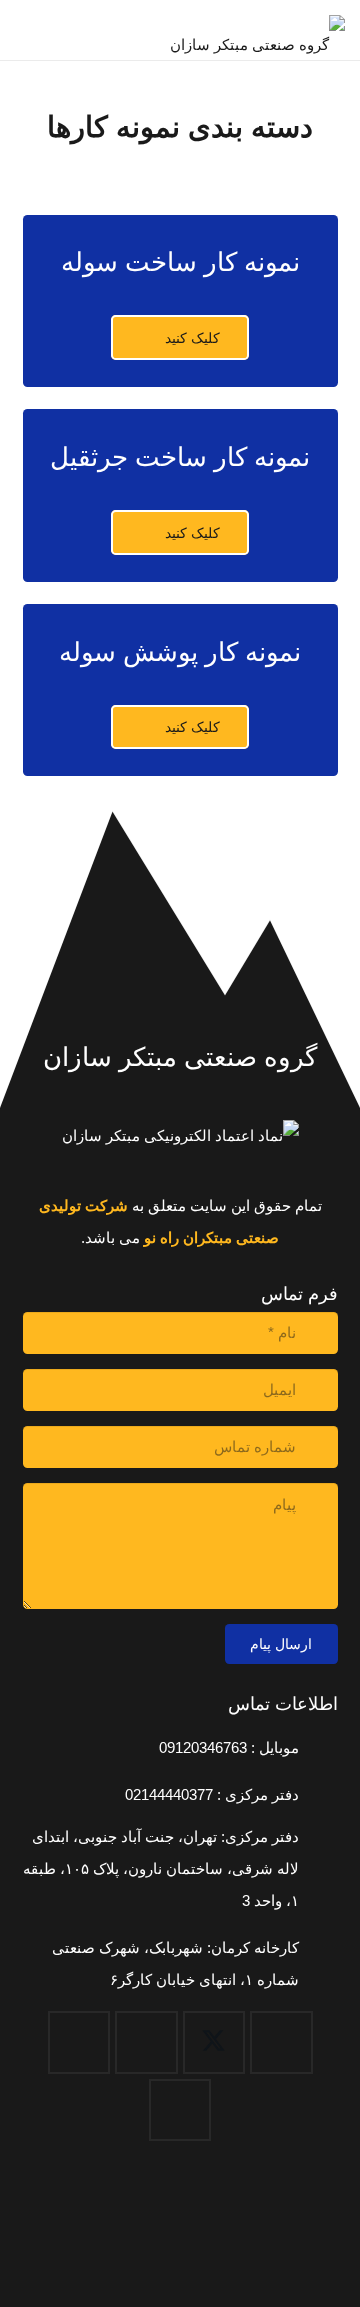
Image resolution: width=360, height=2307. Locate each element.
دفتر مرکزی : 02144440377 (212, 1794)
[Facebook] (281, 2042)
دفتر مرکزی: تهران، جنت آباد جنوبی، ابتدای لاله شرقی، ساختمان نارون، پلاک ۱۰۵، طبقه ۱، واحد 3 (161, 1868)
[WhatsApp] (180, 2110)
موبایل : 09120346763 (229, 1747)
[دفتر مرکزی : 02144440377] (318, 1795)
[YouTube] (146, 2042)
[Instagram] (79, 2042)
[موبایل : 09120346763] (318, 1748)
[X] (214, 2042)
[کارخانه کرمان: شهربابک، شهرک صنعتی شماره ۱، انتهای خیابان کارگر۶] (318, 1964)
